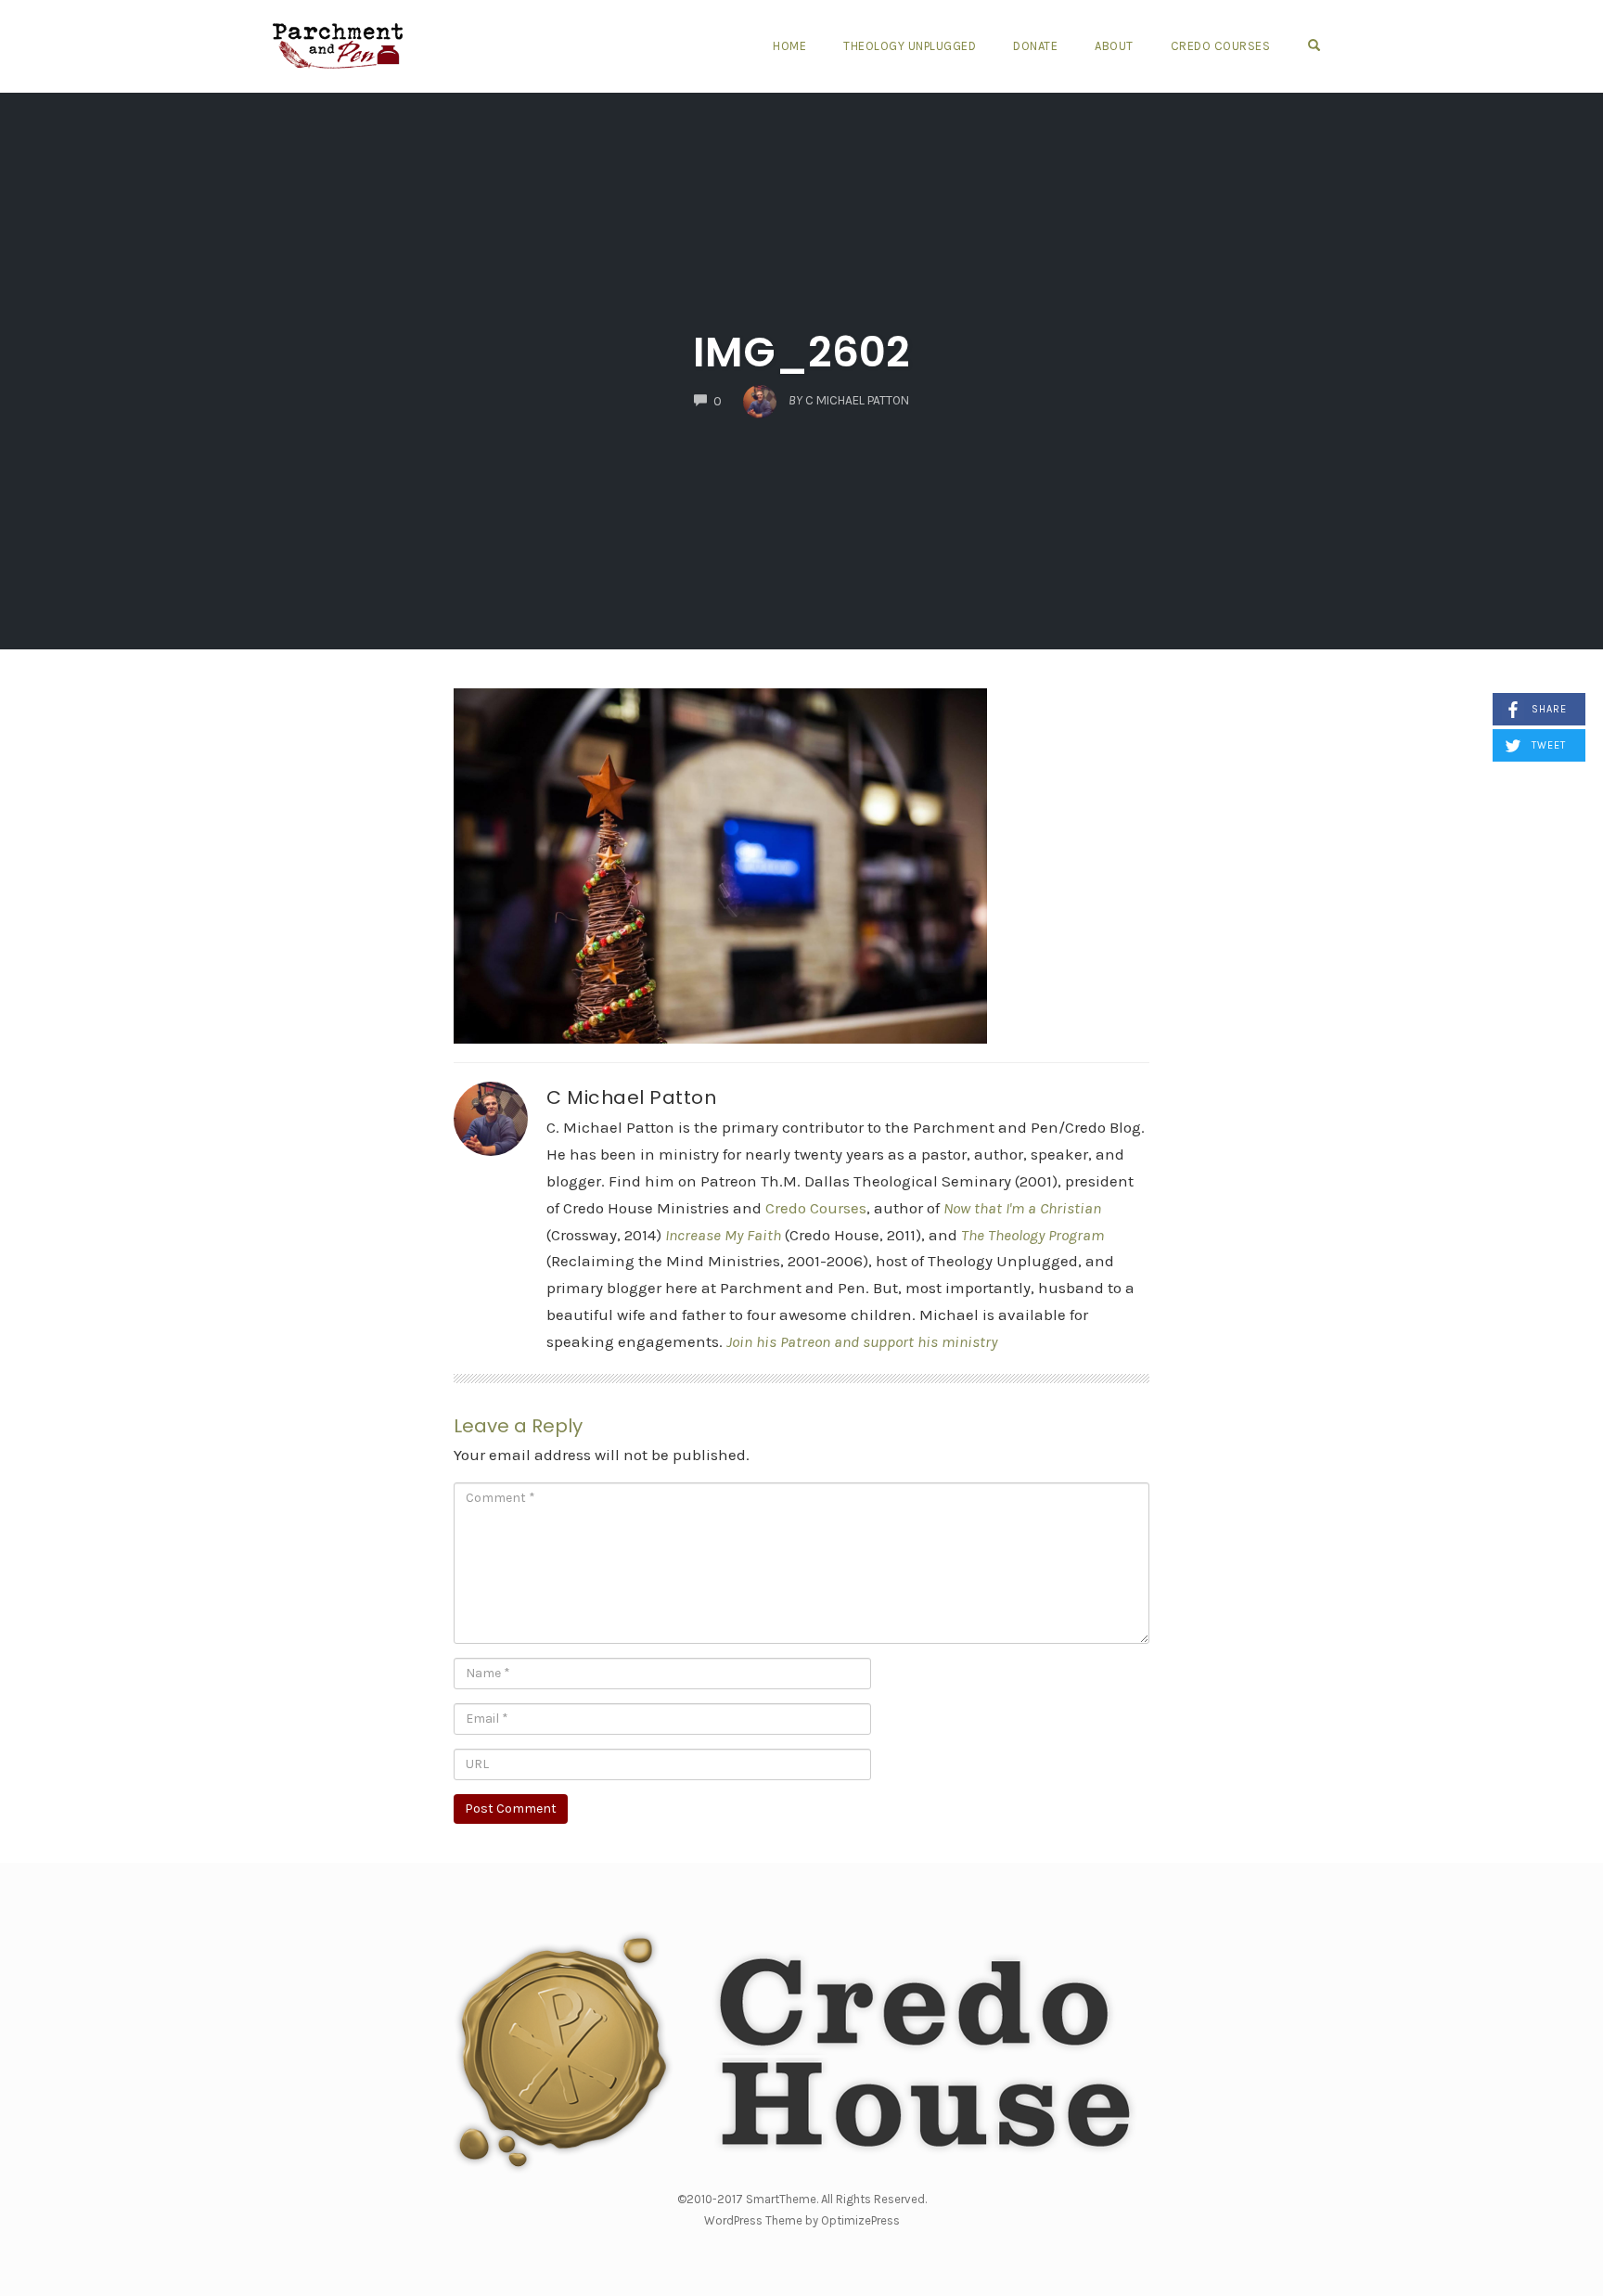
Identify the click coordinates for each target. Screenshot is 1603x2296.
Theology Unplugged (910, 46)
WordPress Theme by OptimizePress (802, 2220)
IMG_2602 (801, 352)
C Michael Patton (631, 1097)
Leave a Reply (518, 1426)
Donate (1035, 46)
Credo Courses (1221, 46)
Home (789, 46)
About (1114, 46)
